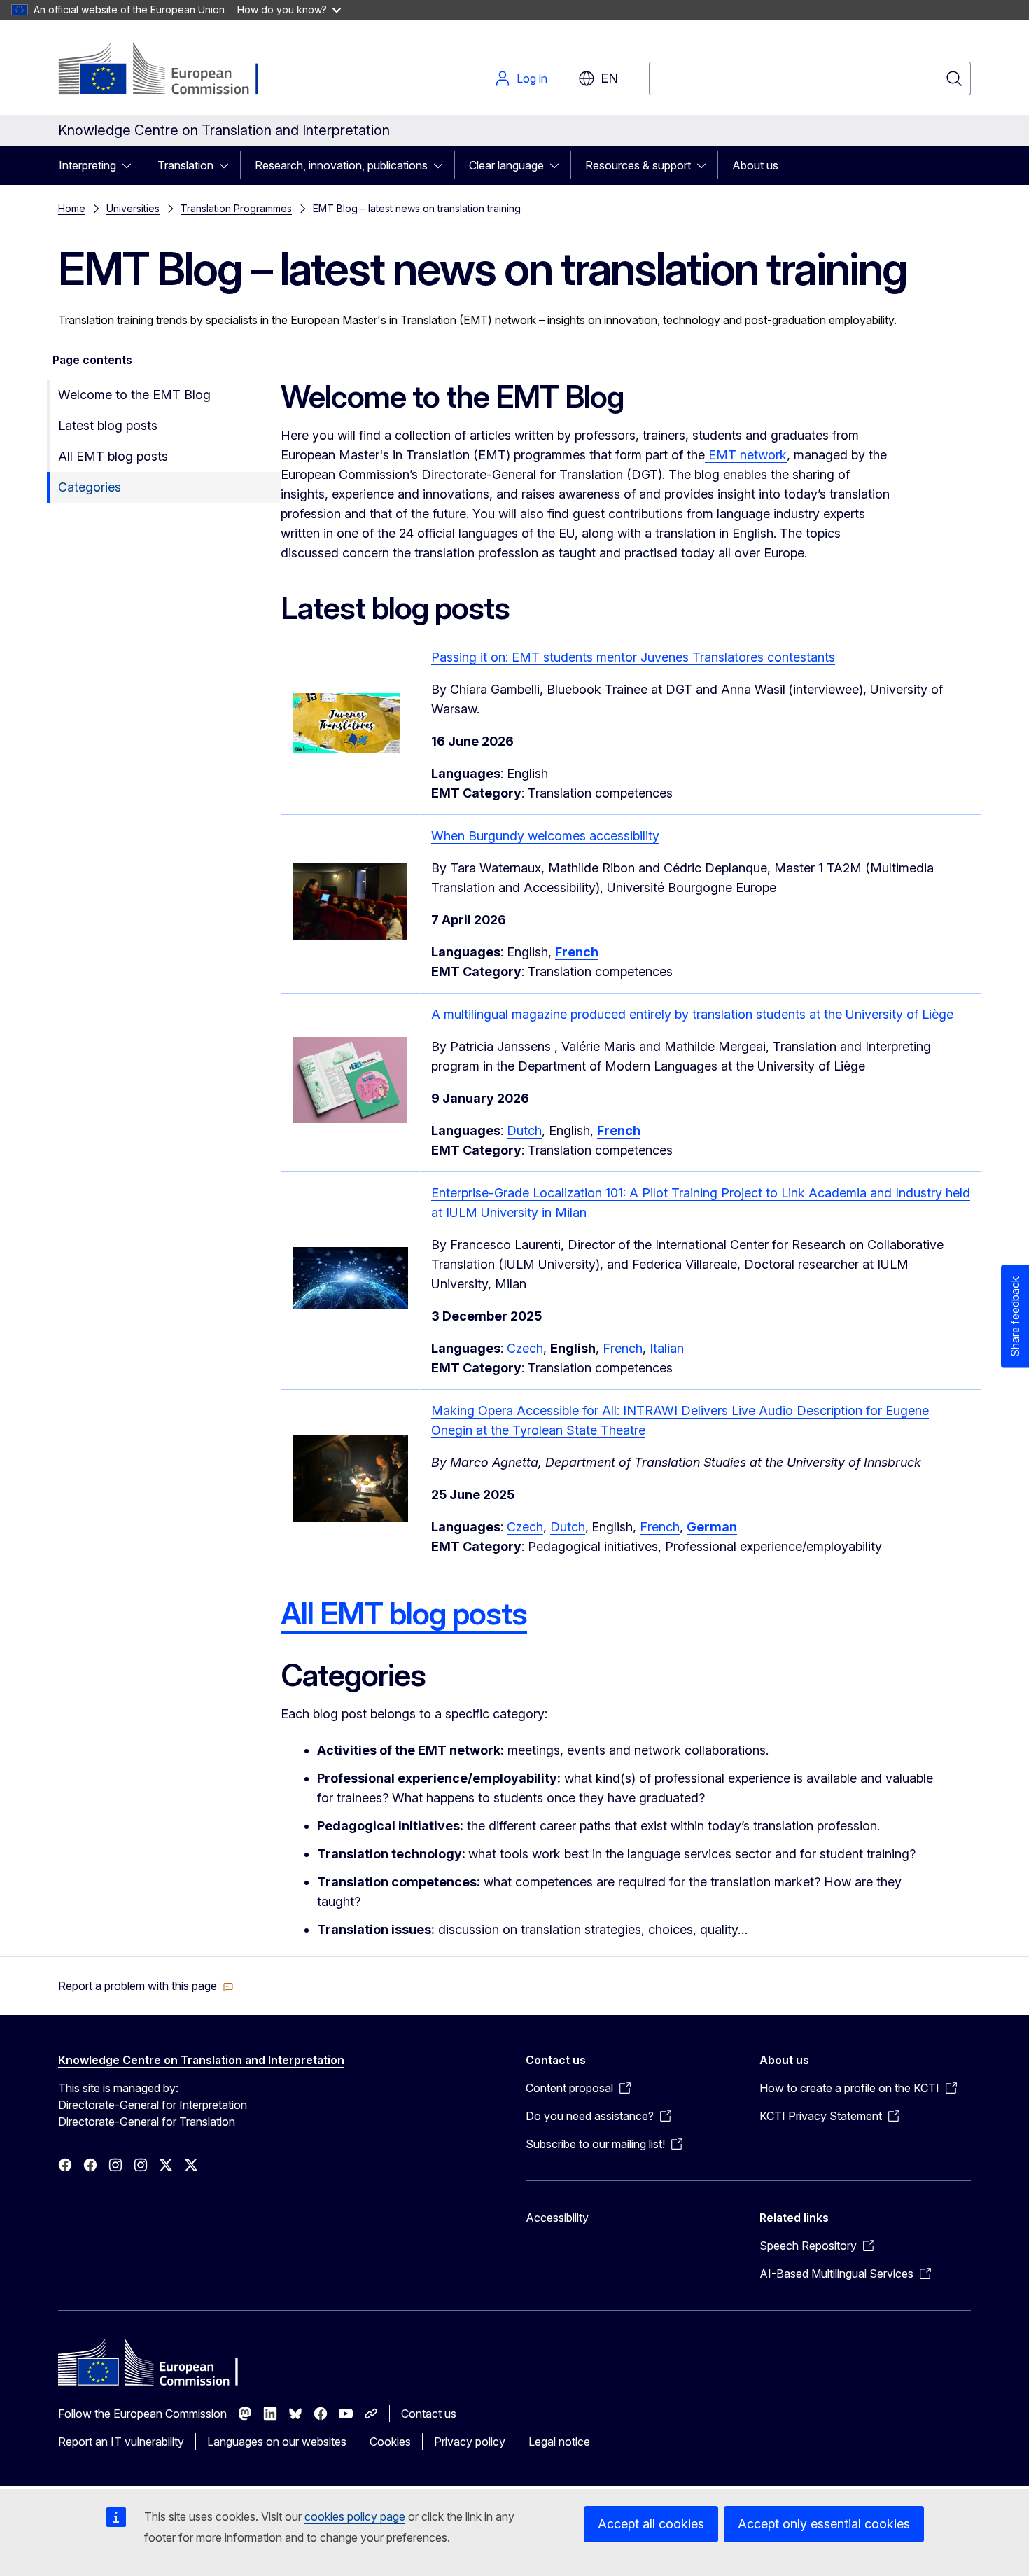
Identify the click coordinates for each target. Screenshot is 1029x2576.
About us (755, 165)
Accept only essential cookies (824, 2524)
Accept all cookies (651, 2524)
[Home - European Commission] (171, 70)
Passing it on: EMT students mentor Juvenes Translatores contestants (633, 657)
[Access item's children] (131, 165)
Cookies (390, 2442)
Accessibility (557, 2218)
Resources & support (638, 165)
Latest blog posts (108, 425)
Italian (667, 1348)
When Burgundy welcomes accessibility (545, 836)
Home (72, 208)
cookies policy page (355, 2516)
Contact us (429, 2414)
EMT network (746, 455)
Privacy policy (470, 2442)
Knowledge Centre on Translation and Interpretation (201, 2060)
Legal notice (559, 2442)
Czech (525, 1348)
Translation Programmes (236, 208)
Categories (90, 487)
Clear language (506, 165)
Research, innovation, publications (341, 165)
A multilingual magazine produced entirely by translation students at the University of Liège (692, 1014)
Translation (185, 165)
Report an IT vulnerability (121, 2442)
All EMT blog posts (113, 456)
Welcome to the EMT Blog (134, 395)
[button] (146, 1986)
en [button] (609, 78)
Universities (133, 208)
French (623, 1348)
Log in (532, 78)
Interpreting (87, 165)
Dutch (524, 1130)
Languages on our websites (277, 2442)
